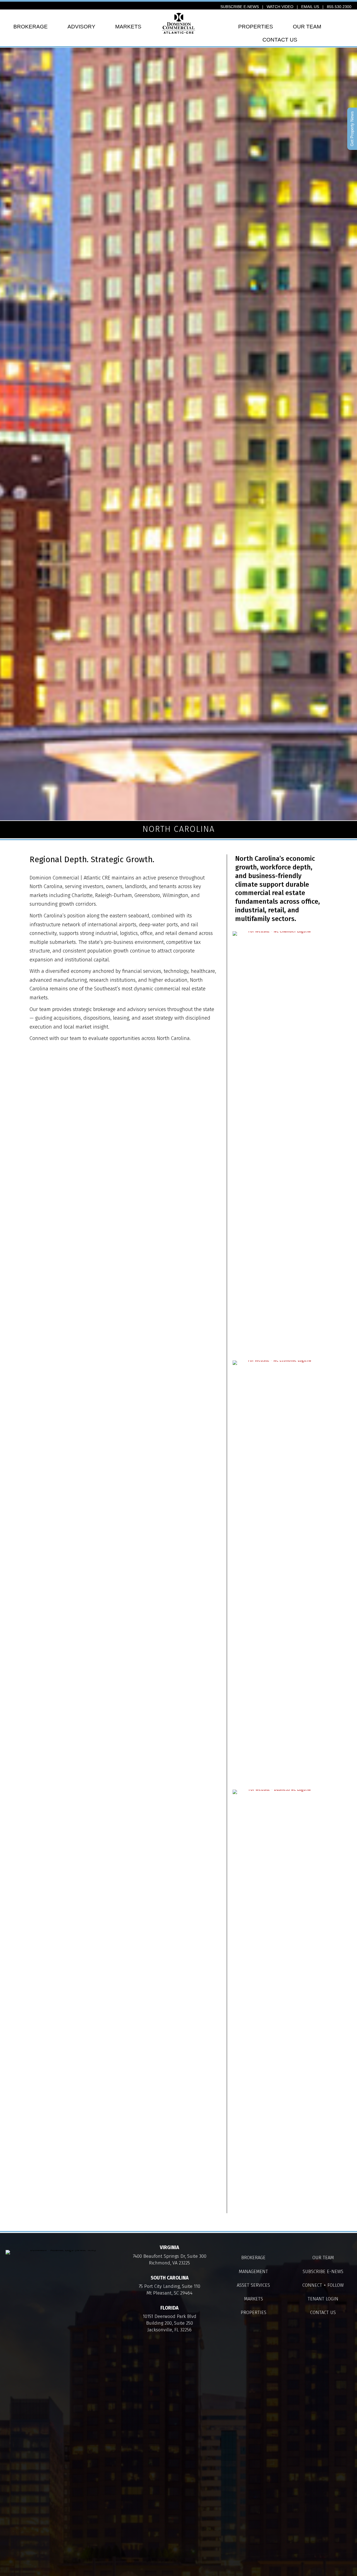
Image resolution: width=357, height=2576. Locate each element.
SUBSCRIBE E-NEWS (240, 7)
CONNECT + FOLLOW (323, 2285)
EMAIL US (310, 7)
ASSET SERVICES (253, 2285)
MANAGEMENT (253, 2271)
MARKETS (128, 27)
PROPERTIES (256, 27)
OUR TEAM (307, 27)
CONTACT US (280, 40)
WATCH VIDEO (280, 7)
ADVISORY (81, 27)
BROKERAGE (31, 27)
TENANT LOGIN (323, 2299)
